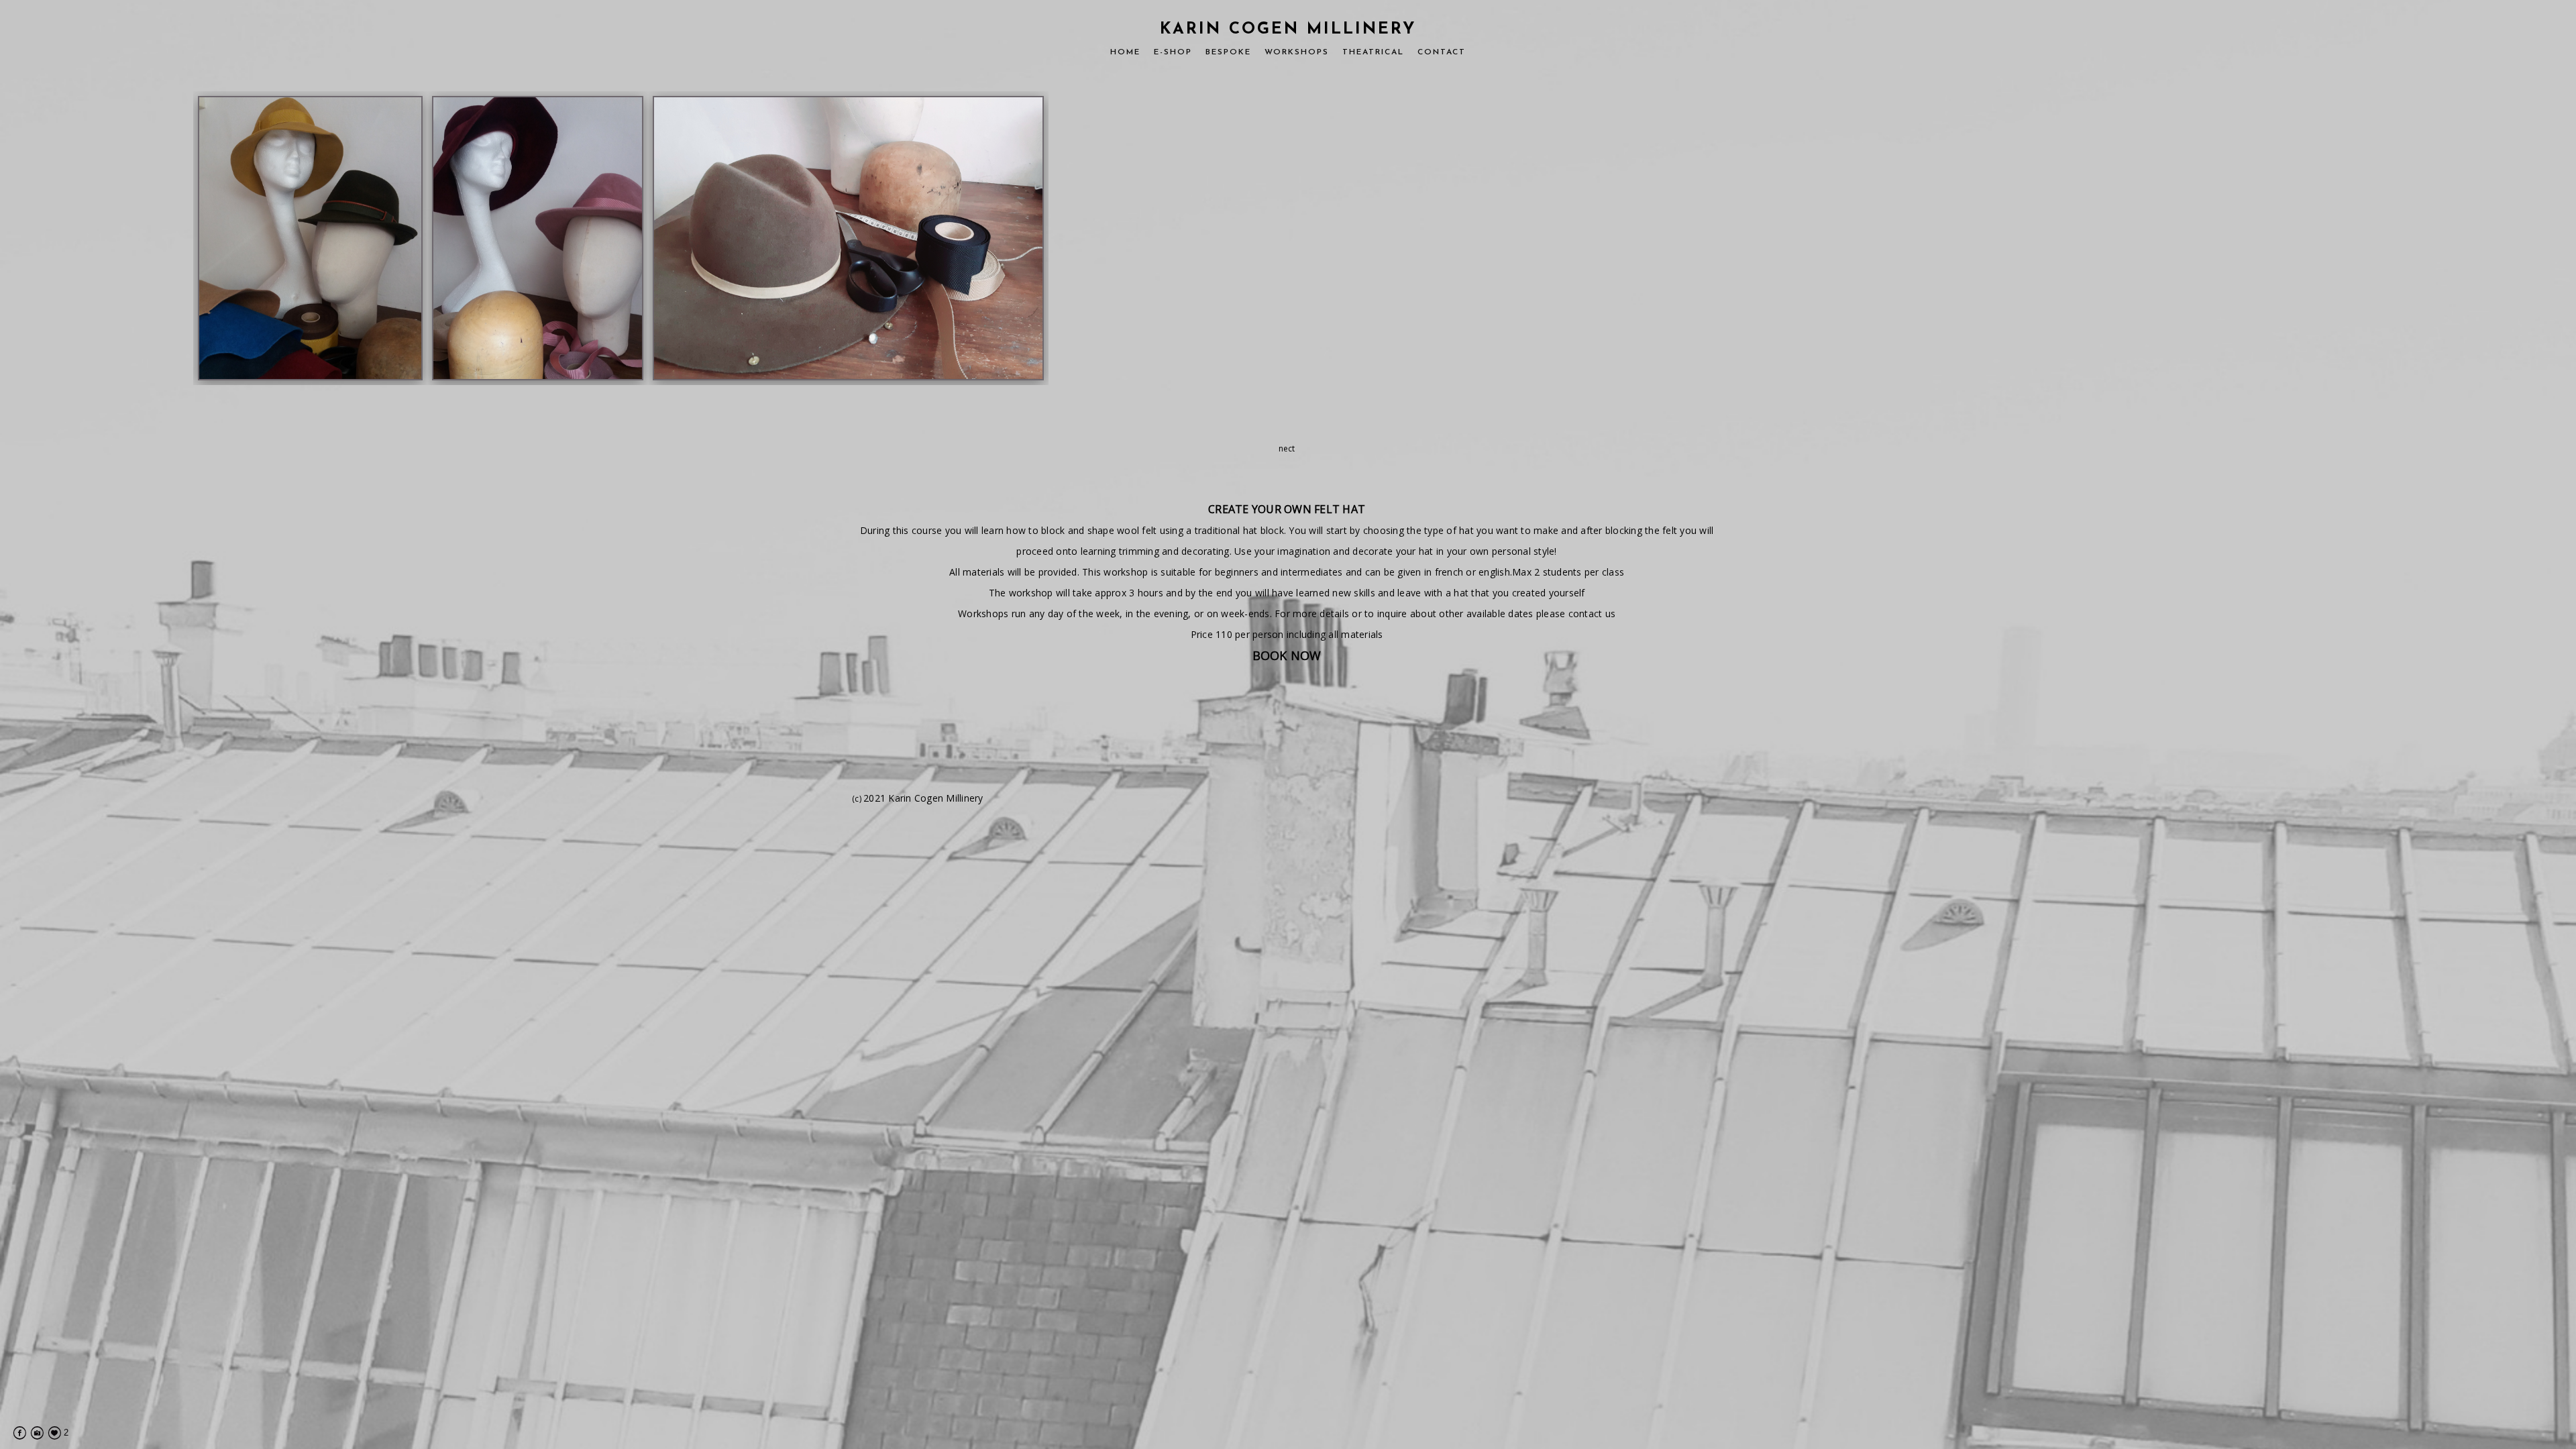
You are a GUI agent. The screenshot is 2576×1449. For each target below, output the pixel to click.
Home (1125, 52)
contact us (1592, 613)
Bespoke (1228, 52)
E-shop (1173, 52)
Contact (1442, 52)
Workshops (1297, 52)
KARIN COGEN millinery (1288, 30)
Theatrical (1373, 52)
